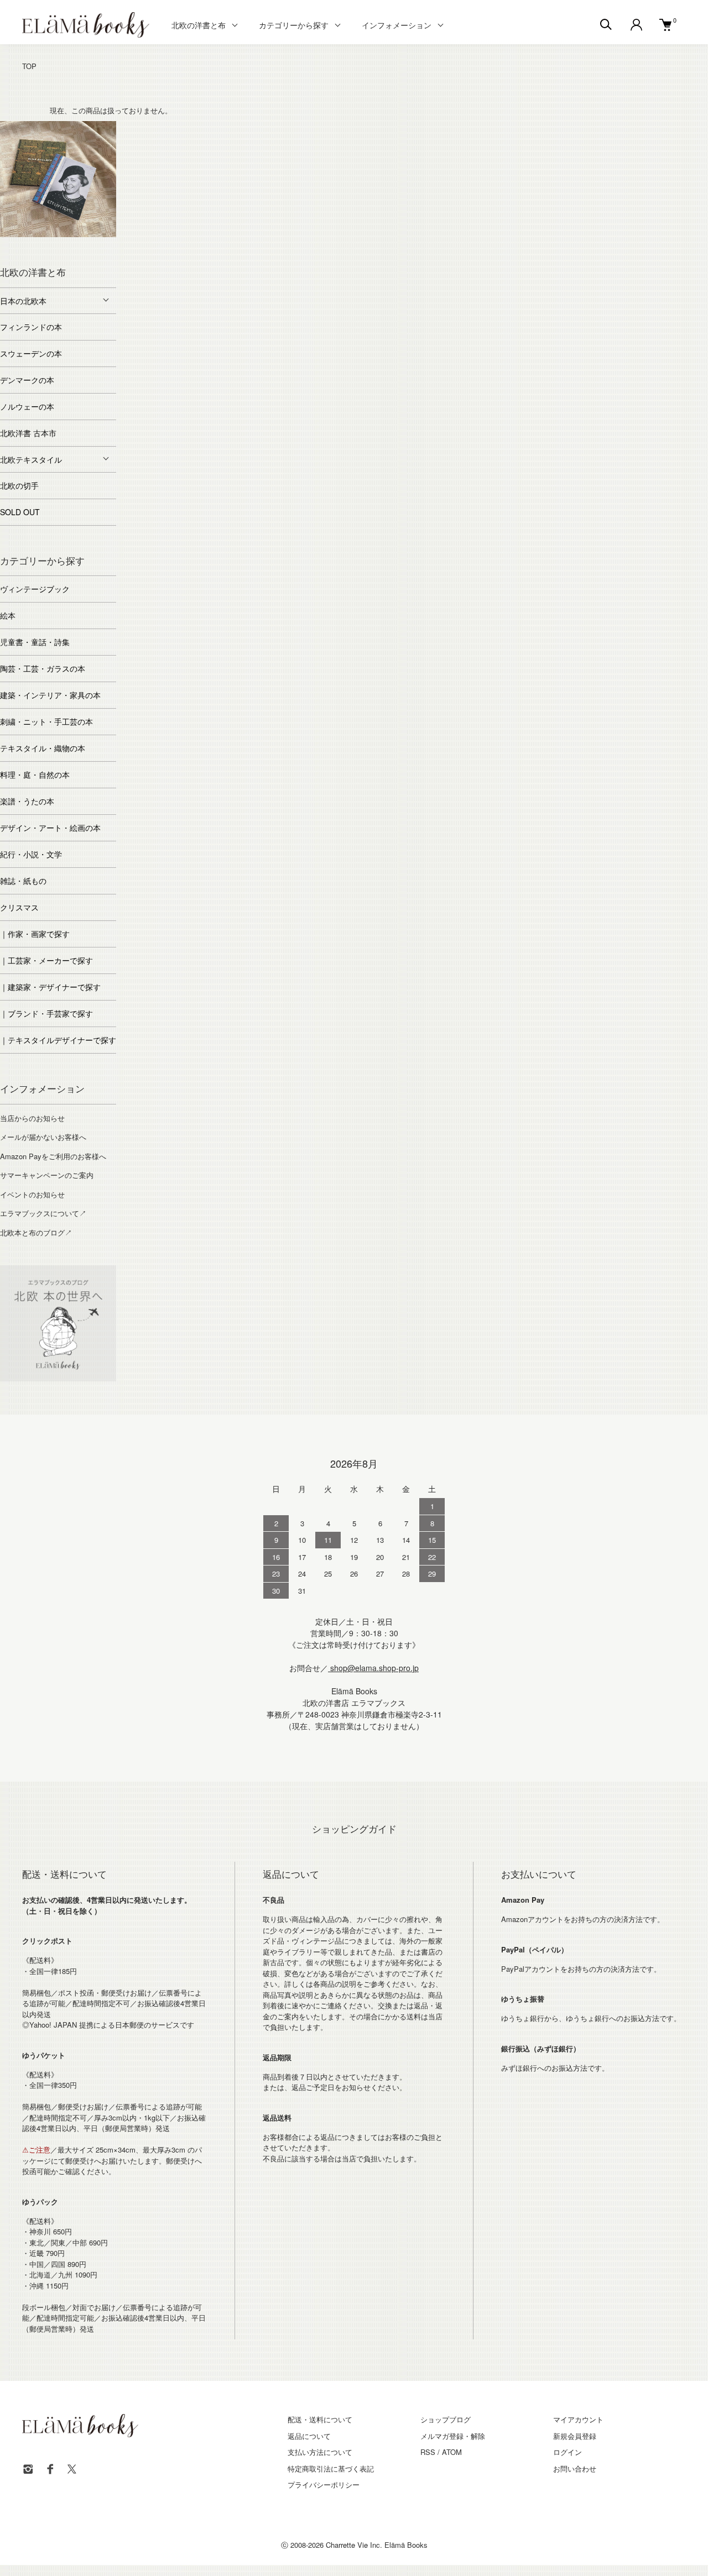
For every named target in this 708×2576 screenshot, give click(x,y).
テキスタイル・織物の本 (43, 748)
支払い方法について (320, 2452)
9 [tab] (66, 245)
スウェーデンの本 (31, 353)
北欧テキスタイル (31, 459)
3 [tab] (41, 234)
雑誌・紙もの (23, 881)
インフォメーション (397, 25)
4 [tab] (58, 234)
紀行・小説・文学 (31, 854)
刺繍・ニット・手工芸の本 (46, 721)
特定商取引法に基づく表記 (331, 2468)
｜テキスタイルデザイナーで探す (58, 1040)
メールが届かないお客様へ (43, 1137)
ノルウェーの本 (27, 406)
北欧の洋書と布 (199, 25)
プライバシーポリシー (324, 2485)
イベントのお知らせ (32, 1194)
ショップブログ (446, 2419)
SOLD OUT (20, 512)
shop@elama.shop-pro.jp (373, 1668)
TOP (29, 66)
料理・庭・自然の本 (35, 774)
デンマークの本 (27, 380)
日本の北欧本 (23, 301)
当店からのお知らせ (32, 1118)
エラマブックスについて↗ (43, 1213)
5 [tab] (75, 234)
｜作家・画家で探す (35, 934)
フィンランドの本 (31, 327)
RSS (428, 2452)
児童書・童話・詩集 (35, 642)
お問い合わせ (575, 2468)
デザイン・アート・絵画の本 (50, 828)
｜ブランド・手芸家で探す (46, 1013)
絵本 (8, 615)
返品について (309, 2436)
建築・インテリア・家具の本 (50, 695)
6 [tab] (91, 234)
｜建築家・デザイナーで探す (50, 987)
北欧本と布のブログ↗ (36, 1232)
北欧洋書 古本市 (28, 433)
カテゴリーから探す (294, 25)
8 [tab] (50, 245)
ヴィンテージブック (35, 589)
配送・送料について (320, 2419)
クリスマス (19, 907)
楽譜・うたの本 (27, 801)
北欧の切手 (19, 485)
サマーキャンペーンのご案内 (47, 1175)
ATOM (452, 2452)
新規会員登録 (575, 2436)
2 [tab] (25, 234)
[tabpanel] (58, 179)
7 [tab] (108, 234)
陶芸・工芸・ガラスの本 (43, 668)
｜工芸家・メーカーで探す (46, 960)
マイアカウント (578, 2419)
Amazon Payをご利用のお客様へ (53, 1156)
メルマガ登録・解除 (453, 2436)
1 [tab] (8, 234)
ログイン (568, 2452)
